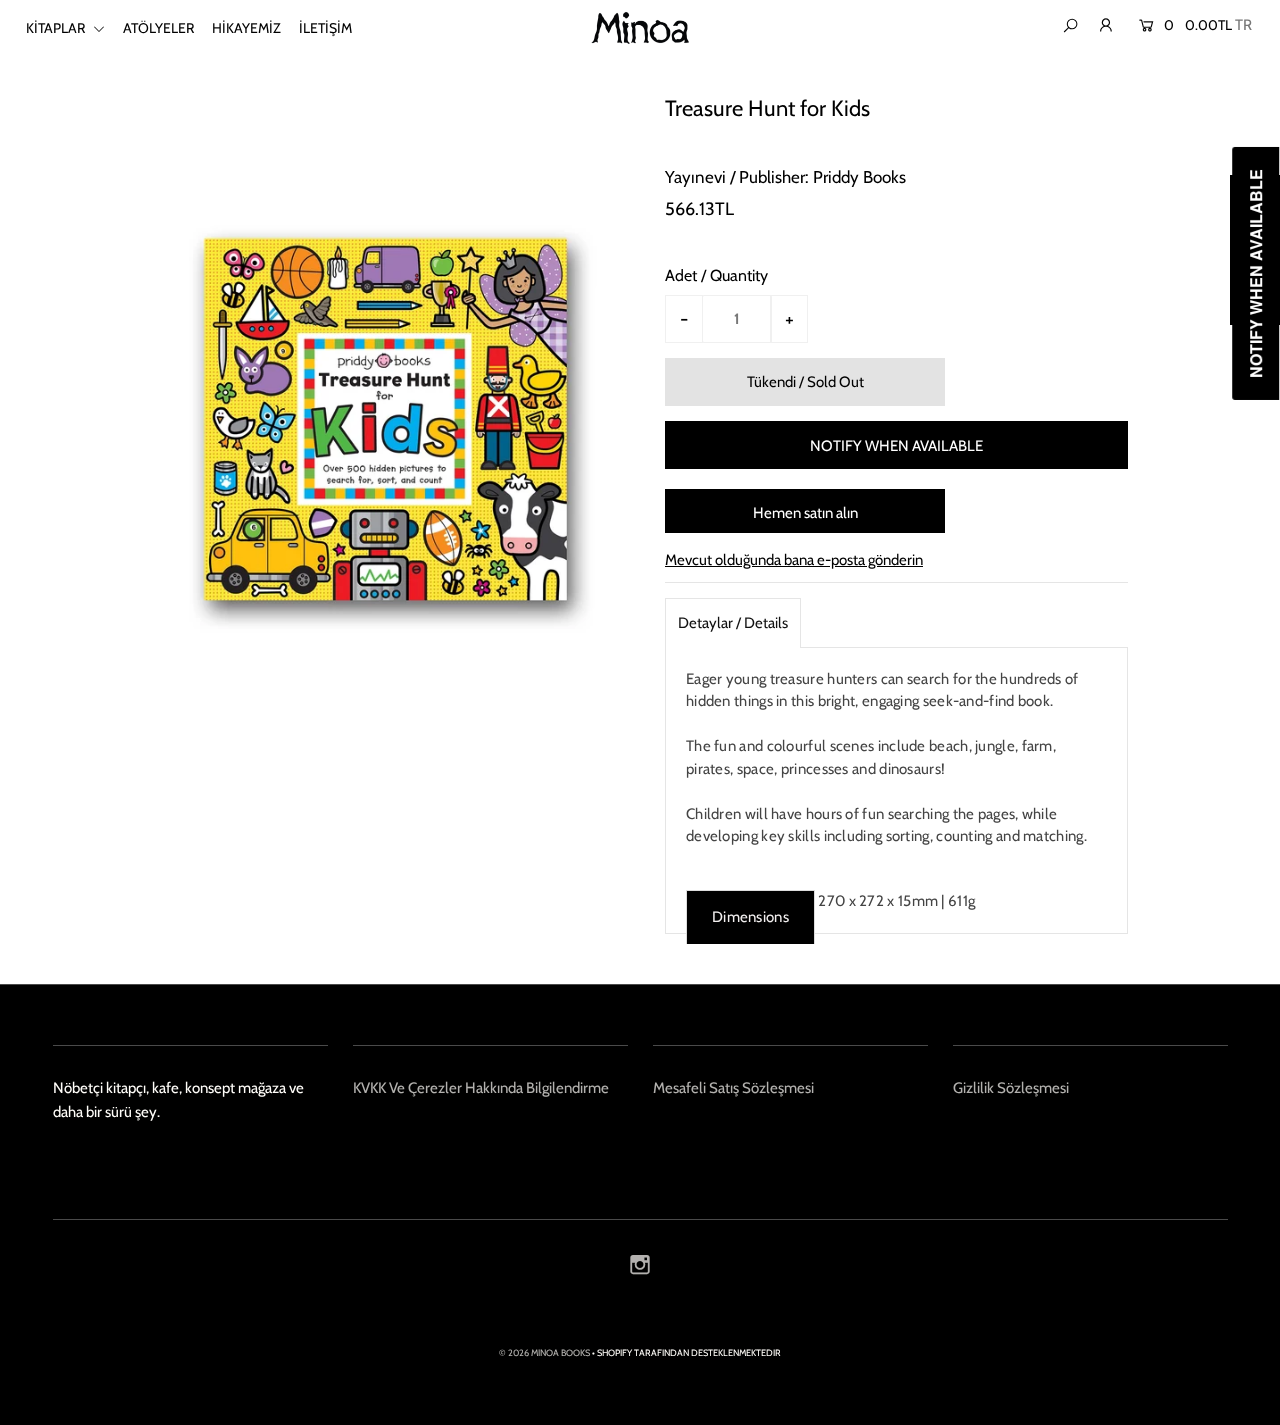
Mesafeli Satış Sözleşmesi (733, 1088)
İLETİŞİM (325, 28)
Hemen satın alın (805, 513)
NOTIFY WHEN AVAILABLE (896, 446)
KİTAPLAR (57, 28)
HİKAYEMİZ (246, 28)
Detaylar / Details (733, 623)
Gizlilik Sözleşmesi (1011, 1088)
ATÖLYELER (158, 28)
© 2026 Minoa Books (544, 1352)
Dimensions (750, 917)
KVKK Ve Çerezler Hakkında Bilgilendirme (481, 1088)
